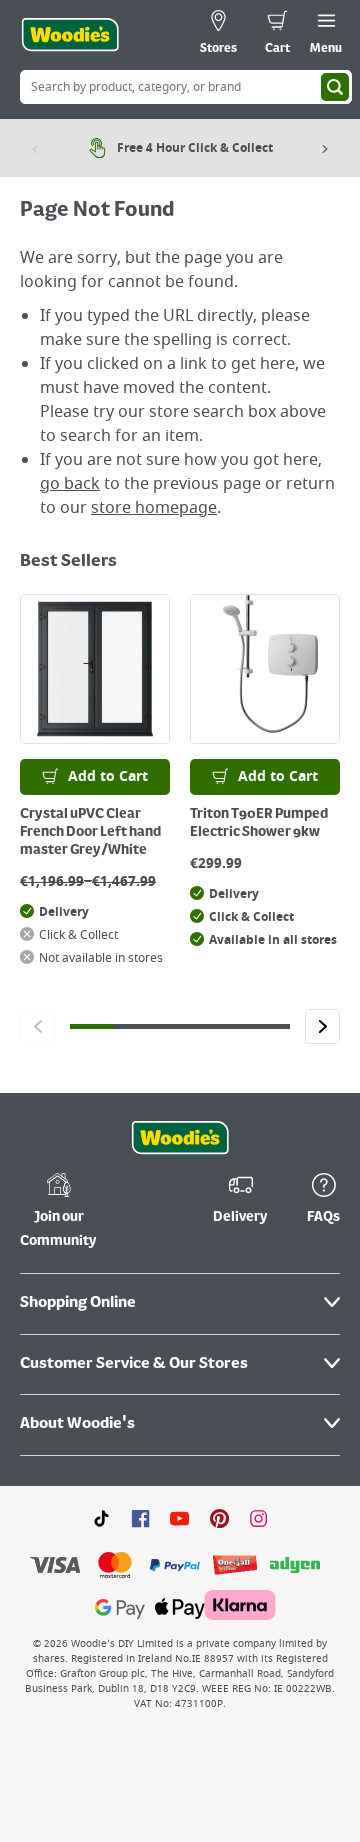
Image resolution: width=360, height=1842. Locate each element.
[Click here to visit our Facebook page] (140, 1518)
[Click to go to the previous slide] (37, 1026)
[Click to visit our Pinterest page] (219, 1518)
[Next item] (325, 148)
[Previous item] (35, 148)
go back (70, 484)
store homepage (154, 508)
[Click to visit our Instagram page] (258, 1518)
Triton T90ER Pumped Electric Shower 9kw (259, 823)
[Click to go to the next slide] (322, 1026)
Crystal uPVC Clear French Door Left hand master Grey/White (90, 832)
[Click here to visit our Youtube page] (179, 1518)
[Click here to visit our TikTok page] (101, 1518)
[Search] (335, 87)
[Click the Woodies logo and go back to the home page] (70, 35)
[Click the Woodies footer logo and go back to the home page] (180, 1138)
